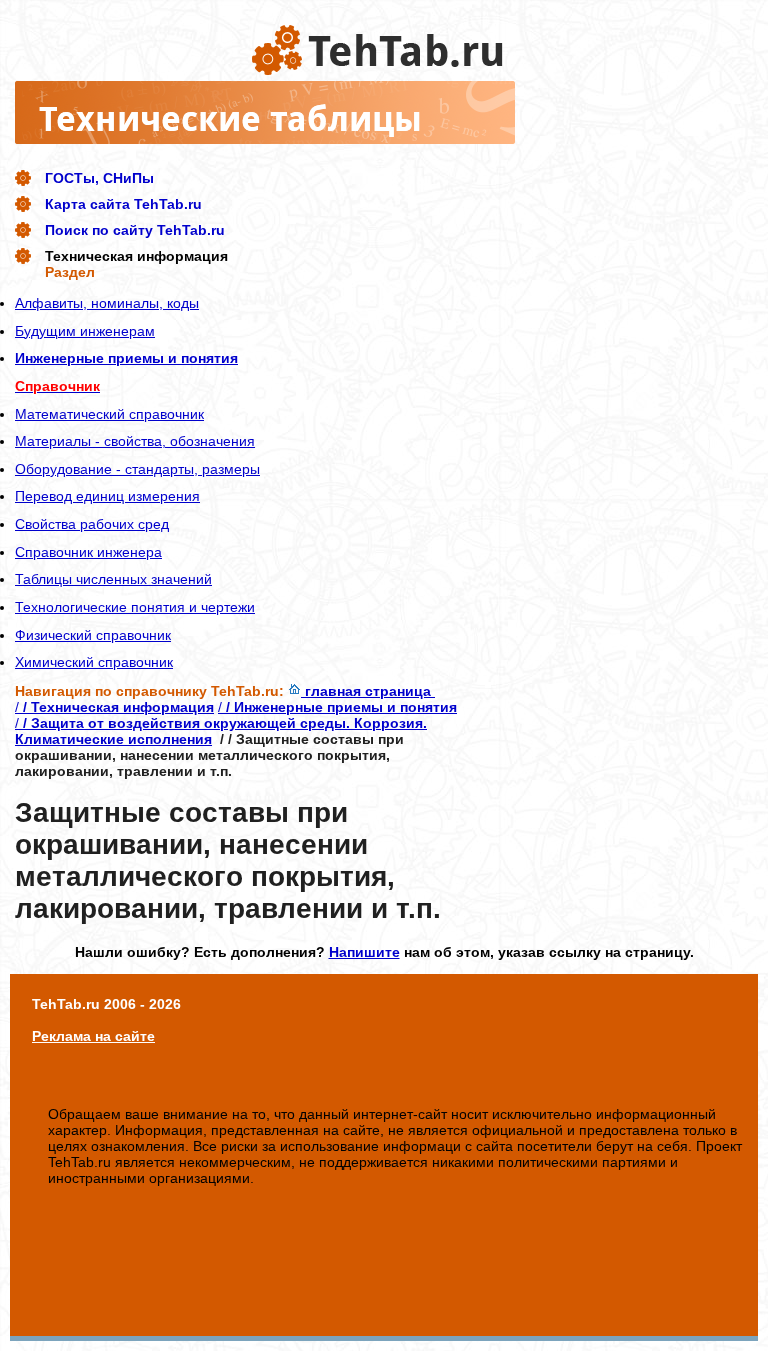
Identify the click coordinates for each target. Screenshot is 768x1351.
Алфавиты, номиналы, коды (107, 303)
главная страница (368, 691)
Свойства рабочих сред (92, 524)
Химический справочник (94, 662)
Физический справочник (93, 635)
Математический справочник (109, 414)
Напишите (364, 952)
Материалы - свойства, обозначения (135, 441)
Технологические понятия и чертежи (135, 607)
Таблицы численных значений (113, 579)
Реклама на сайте (93, 1036)
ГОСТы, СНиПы (99, 178)
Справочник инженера (88, 552)
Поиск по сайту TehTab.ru (135, 230)
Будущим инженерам (85, 331)
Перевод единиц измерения (107, 496)
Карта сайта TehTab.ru (123, 204)
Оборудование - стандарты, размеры (137, 469)
